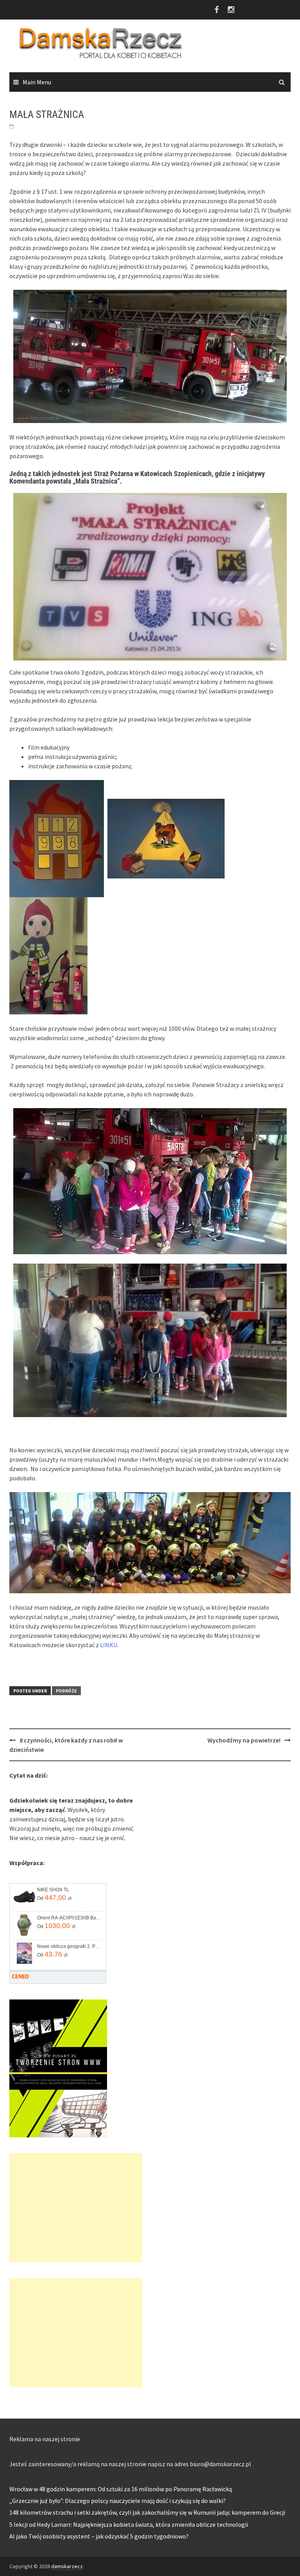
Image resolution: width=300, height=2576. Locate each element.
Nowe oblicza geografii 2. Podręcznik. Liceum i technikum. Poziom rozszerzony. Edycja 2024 (69, 1946)
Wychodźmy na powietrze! (244, 1740)
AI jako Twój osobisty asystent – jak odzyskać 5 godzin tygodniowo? (99, 2536)
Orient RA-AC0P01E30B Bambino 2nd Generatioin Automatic (69, 1918)
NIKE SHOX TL (53, 1890)
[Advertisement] (76, 2208)
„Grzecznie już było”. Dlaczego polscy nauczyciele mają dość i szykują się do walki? (118, 2501)
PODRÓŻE (66, 1691)
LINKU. (110, 1645)
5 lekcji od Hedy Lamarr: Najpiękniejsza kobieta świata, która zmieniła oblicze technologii (129, 2524)
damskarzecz (67, 2566)
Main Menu (37, 82)
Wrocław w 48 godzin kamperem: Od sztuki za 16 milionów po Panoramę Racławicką (121, 2489)
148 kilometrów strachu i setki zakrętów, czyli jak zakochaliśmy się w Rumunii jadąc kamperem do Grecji (147, 2512)
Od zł (54, 1898)
